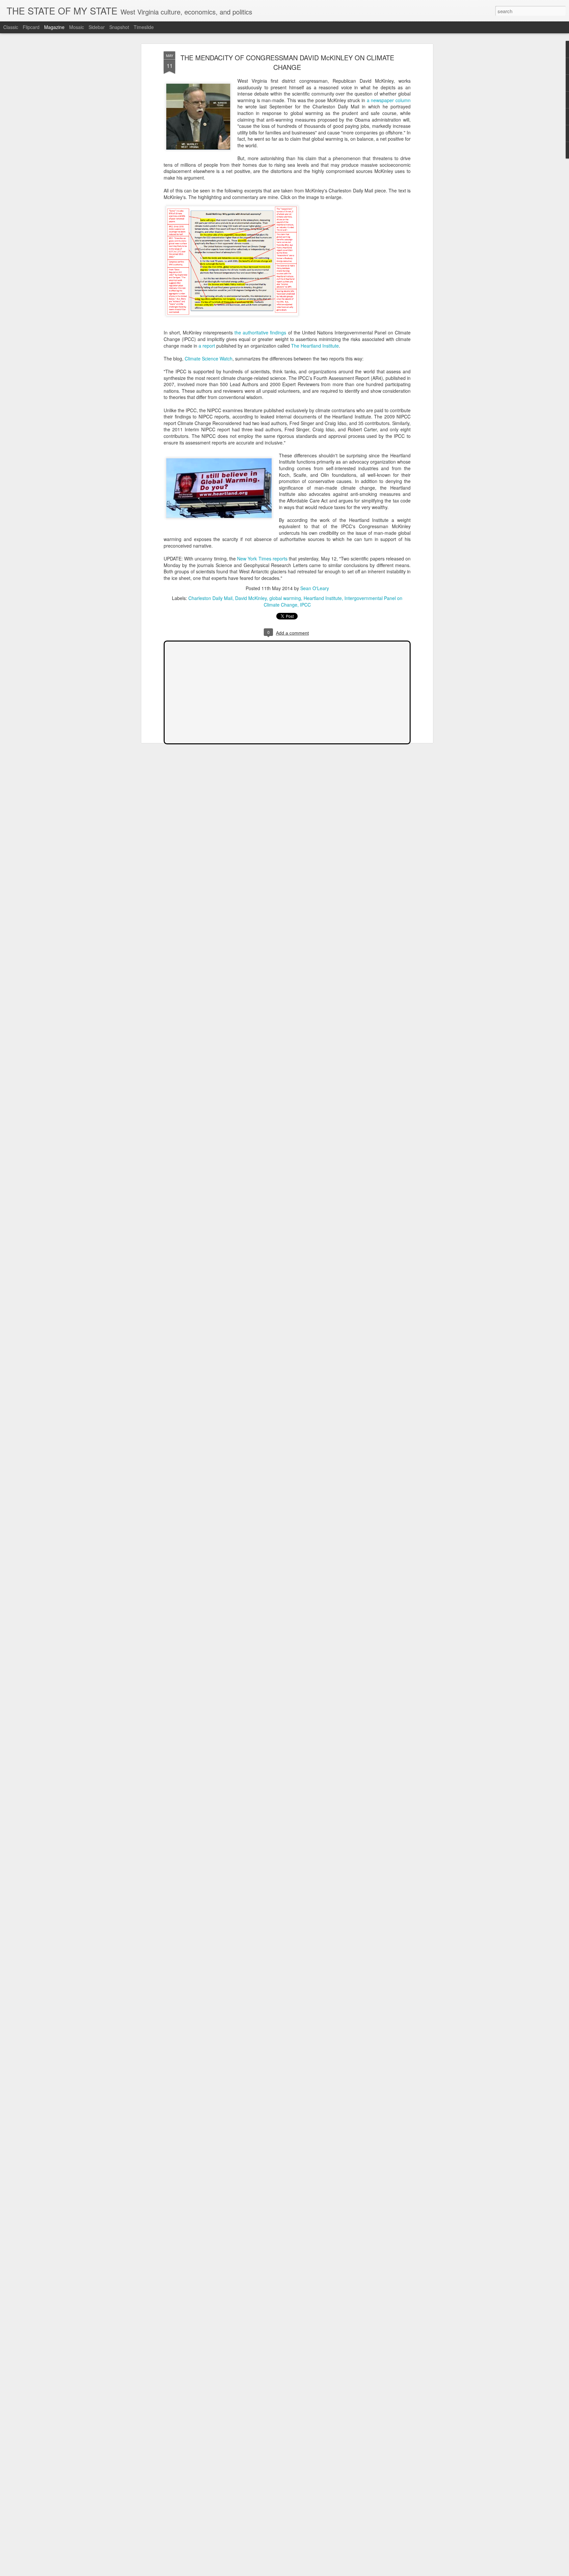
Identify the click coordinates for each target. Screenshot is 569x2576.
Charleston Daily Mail (210, 598)
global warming (285, 598)
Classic (11, 27)
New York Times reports (262, 558)
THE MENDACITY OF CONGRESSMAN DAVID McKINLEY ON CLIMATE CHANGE (287, 62)
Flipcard (31, 27)
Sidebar (97, 27)
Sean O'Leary (315, 588)
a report (207, 346)
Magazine (54, 27)
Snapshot (119, 27)
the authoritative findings (260, 332)
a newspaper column (389, 100)
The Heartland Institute (315, 346)
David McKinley (251, 598)
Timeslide (144, 27)
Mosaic (77, 27)
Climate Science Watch (209, 358)
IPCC (305, 605)
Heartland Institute (323, 598)
